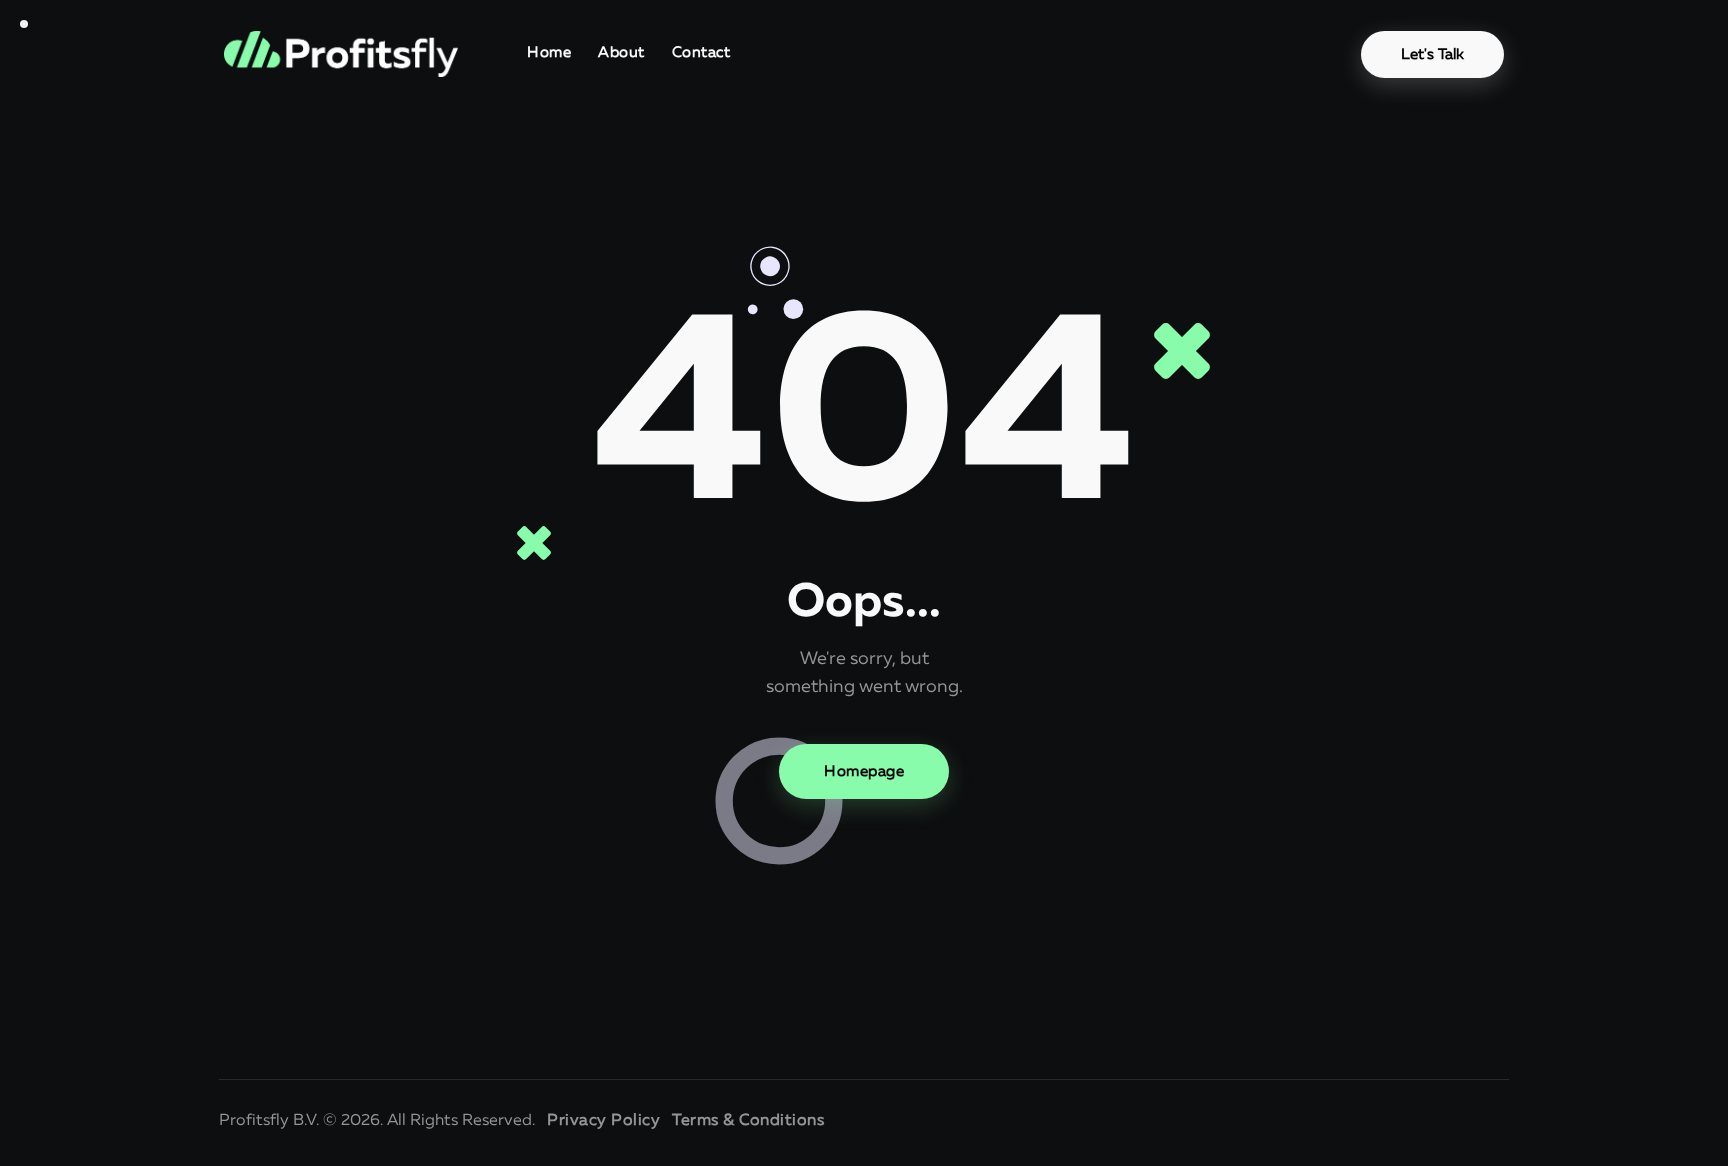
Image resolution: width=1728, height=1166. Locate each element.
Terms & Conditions (748, 1121)
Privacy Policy (603, 1121)
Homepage (864, 771)
